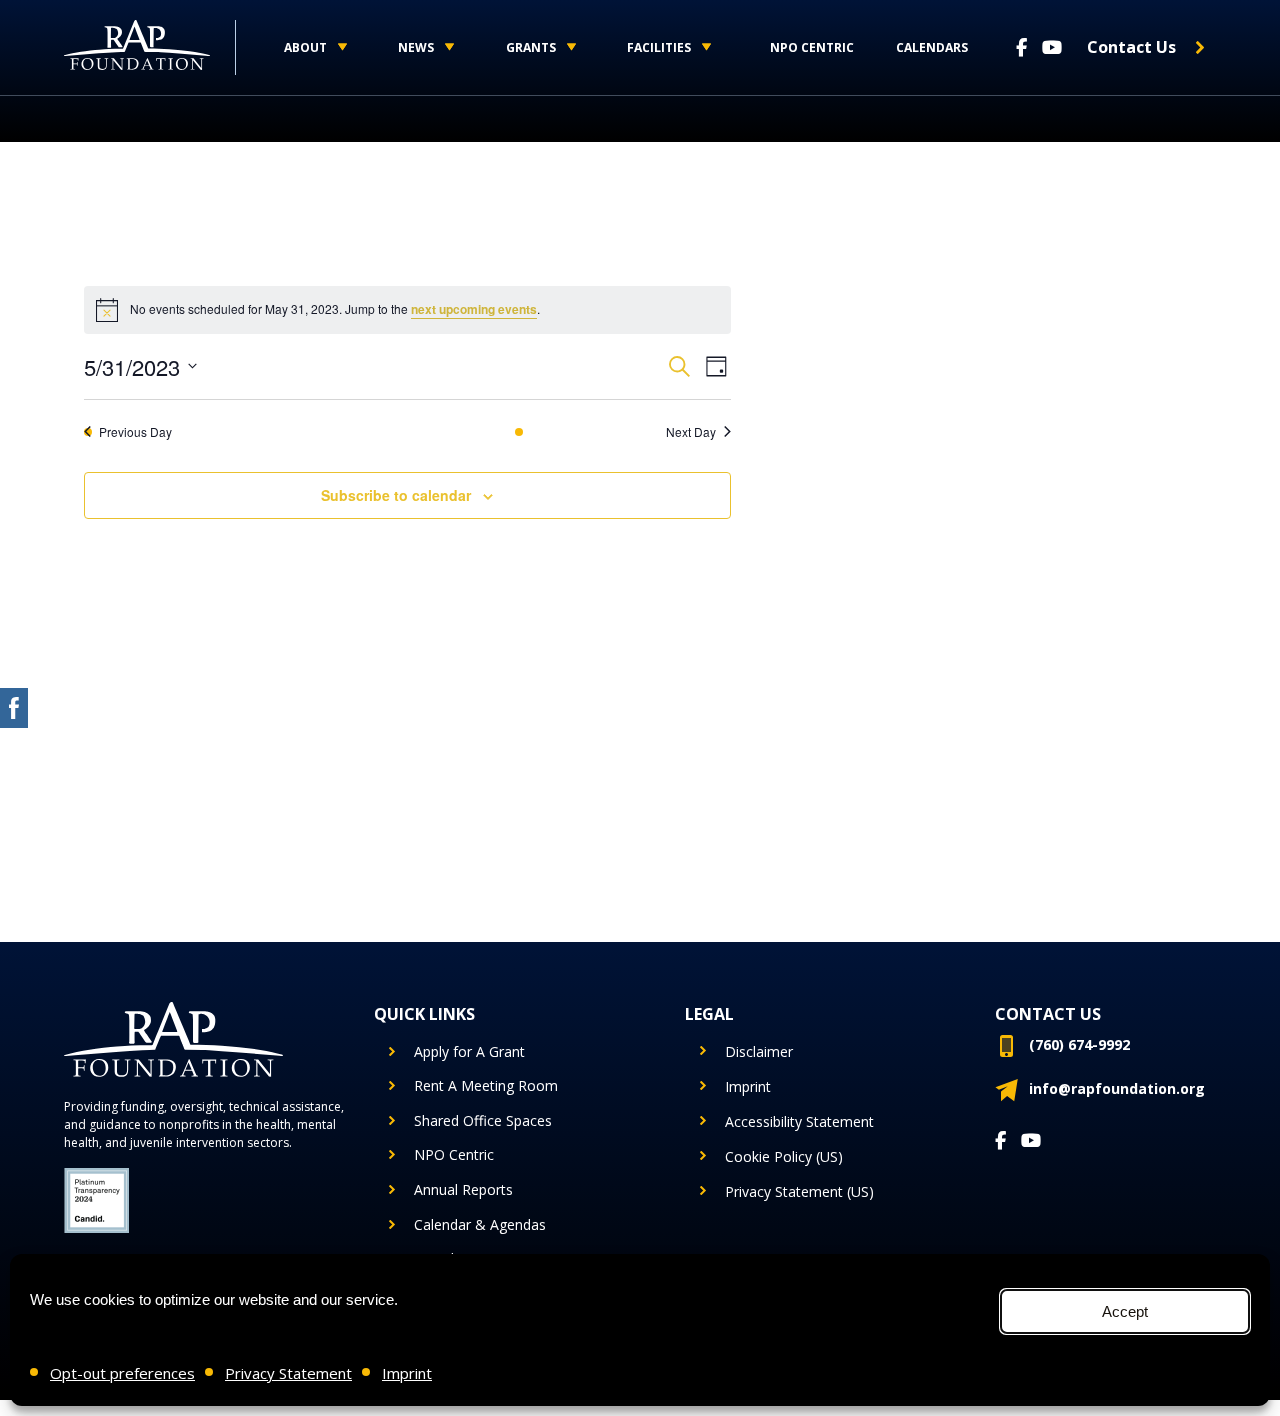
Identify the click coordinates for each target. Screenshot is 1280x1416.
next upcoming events (474, 309)
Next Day (691, 432)
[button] (311, 48)
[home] (150, 47)
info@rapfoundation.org (1117, 1088)
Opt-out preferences (122, 1373)
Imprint (407, 1373)
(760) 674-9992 (1079, 1044)
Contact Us (1131, 47)
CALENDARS (932, 47)
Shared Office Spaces (483, 1120)
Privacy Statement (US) (799, 1191)
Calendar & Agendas (480, 1224)
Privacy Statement (288, 1373)
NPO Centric (812, 47)
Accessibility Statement (799, 1121)
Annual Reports (463, 1189)
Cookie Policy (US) (784, 1156)
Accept (1125, 1311)
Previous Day (135, 432)
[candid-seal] (96, 1200)
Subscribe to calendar (396, 495)
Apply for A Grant (469, 1051)
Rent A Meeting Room (486, 1085)
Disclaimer (759, 1051)
